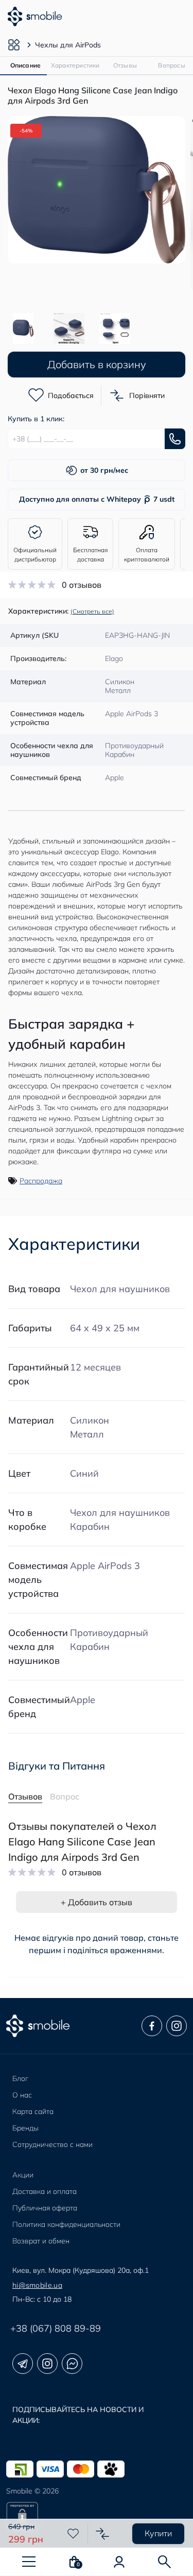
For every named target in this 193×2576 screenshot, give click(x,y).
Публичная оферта (45, 2208)
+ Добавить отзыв (97, 1902)
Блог (20, 2078)
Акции (23, 2175)
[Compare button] (102, 2534)
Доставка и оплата (45, 2191)
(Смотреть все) (92, 611)
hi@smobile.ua (37, 2285)
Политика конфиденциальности (66, 2224)
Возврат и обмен (41, 2241)
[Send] (175, 439)
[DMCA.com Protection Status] (97, 2518)
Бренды (25, 2128)
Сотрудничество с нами (52, 2144)
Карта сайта (33, 2111)
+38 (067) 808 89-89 (56, 2328)
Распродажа (41, 1181)
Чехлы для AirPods (68, 45)
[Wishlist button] (73, 2534)
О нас (22, 2095)
